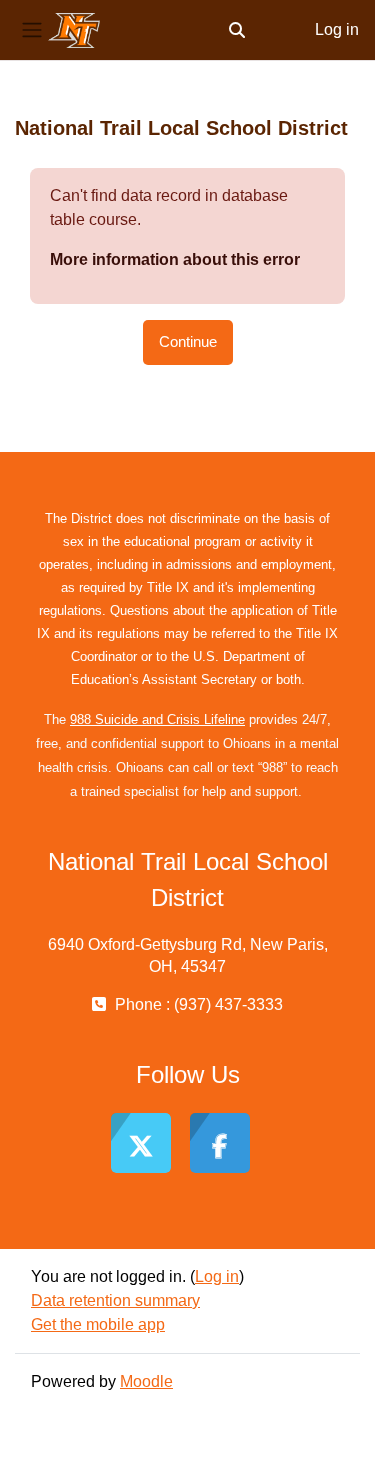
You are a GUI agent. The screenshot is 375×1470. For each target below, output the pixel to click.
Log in (337, 29)
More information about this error (175, 259)
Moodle (146, 1381)
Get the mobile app (98, 1324)
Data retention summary (115, 1300)
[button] (237, 30)
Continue (188, 342)
